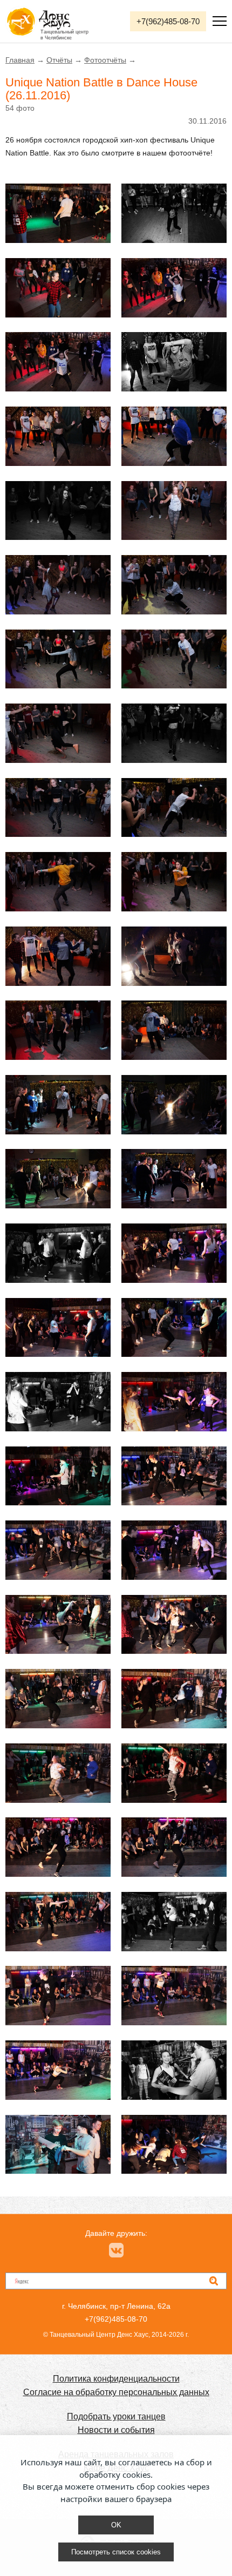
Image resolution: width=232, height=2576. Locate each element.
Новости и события (116, 2430)
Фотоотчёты (105, 60)
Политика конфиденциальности (116, 2379)
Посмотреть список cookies (116, 2552)
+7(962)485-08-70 (168, 21)
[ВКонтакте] (116, 2250)
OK (116, 2525)
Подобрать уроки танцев (116, 2416)
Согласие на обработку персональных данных (116, 2392)
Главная (20, 60)
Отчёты (59, 60)
